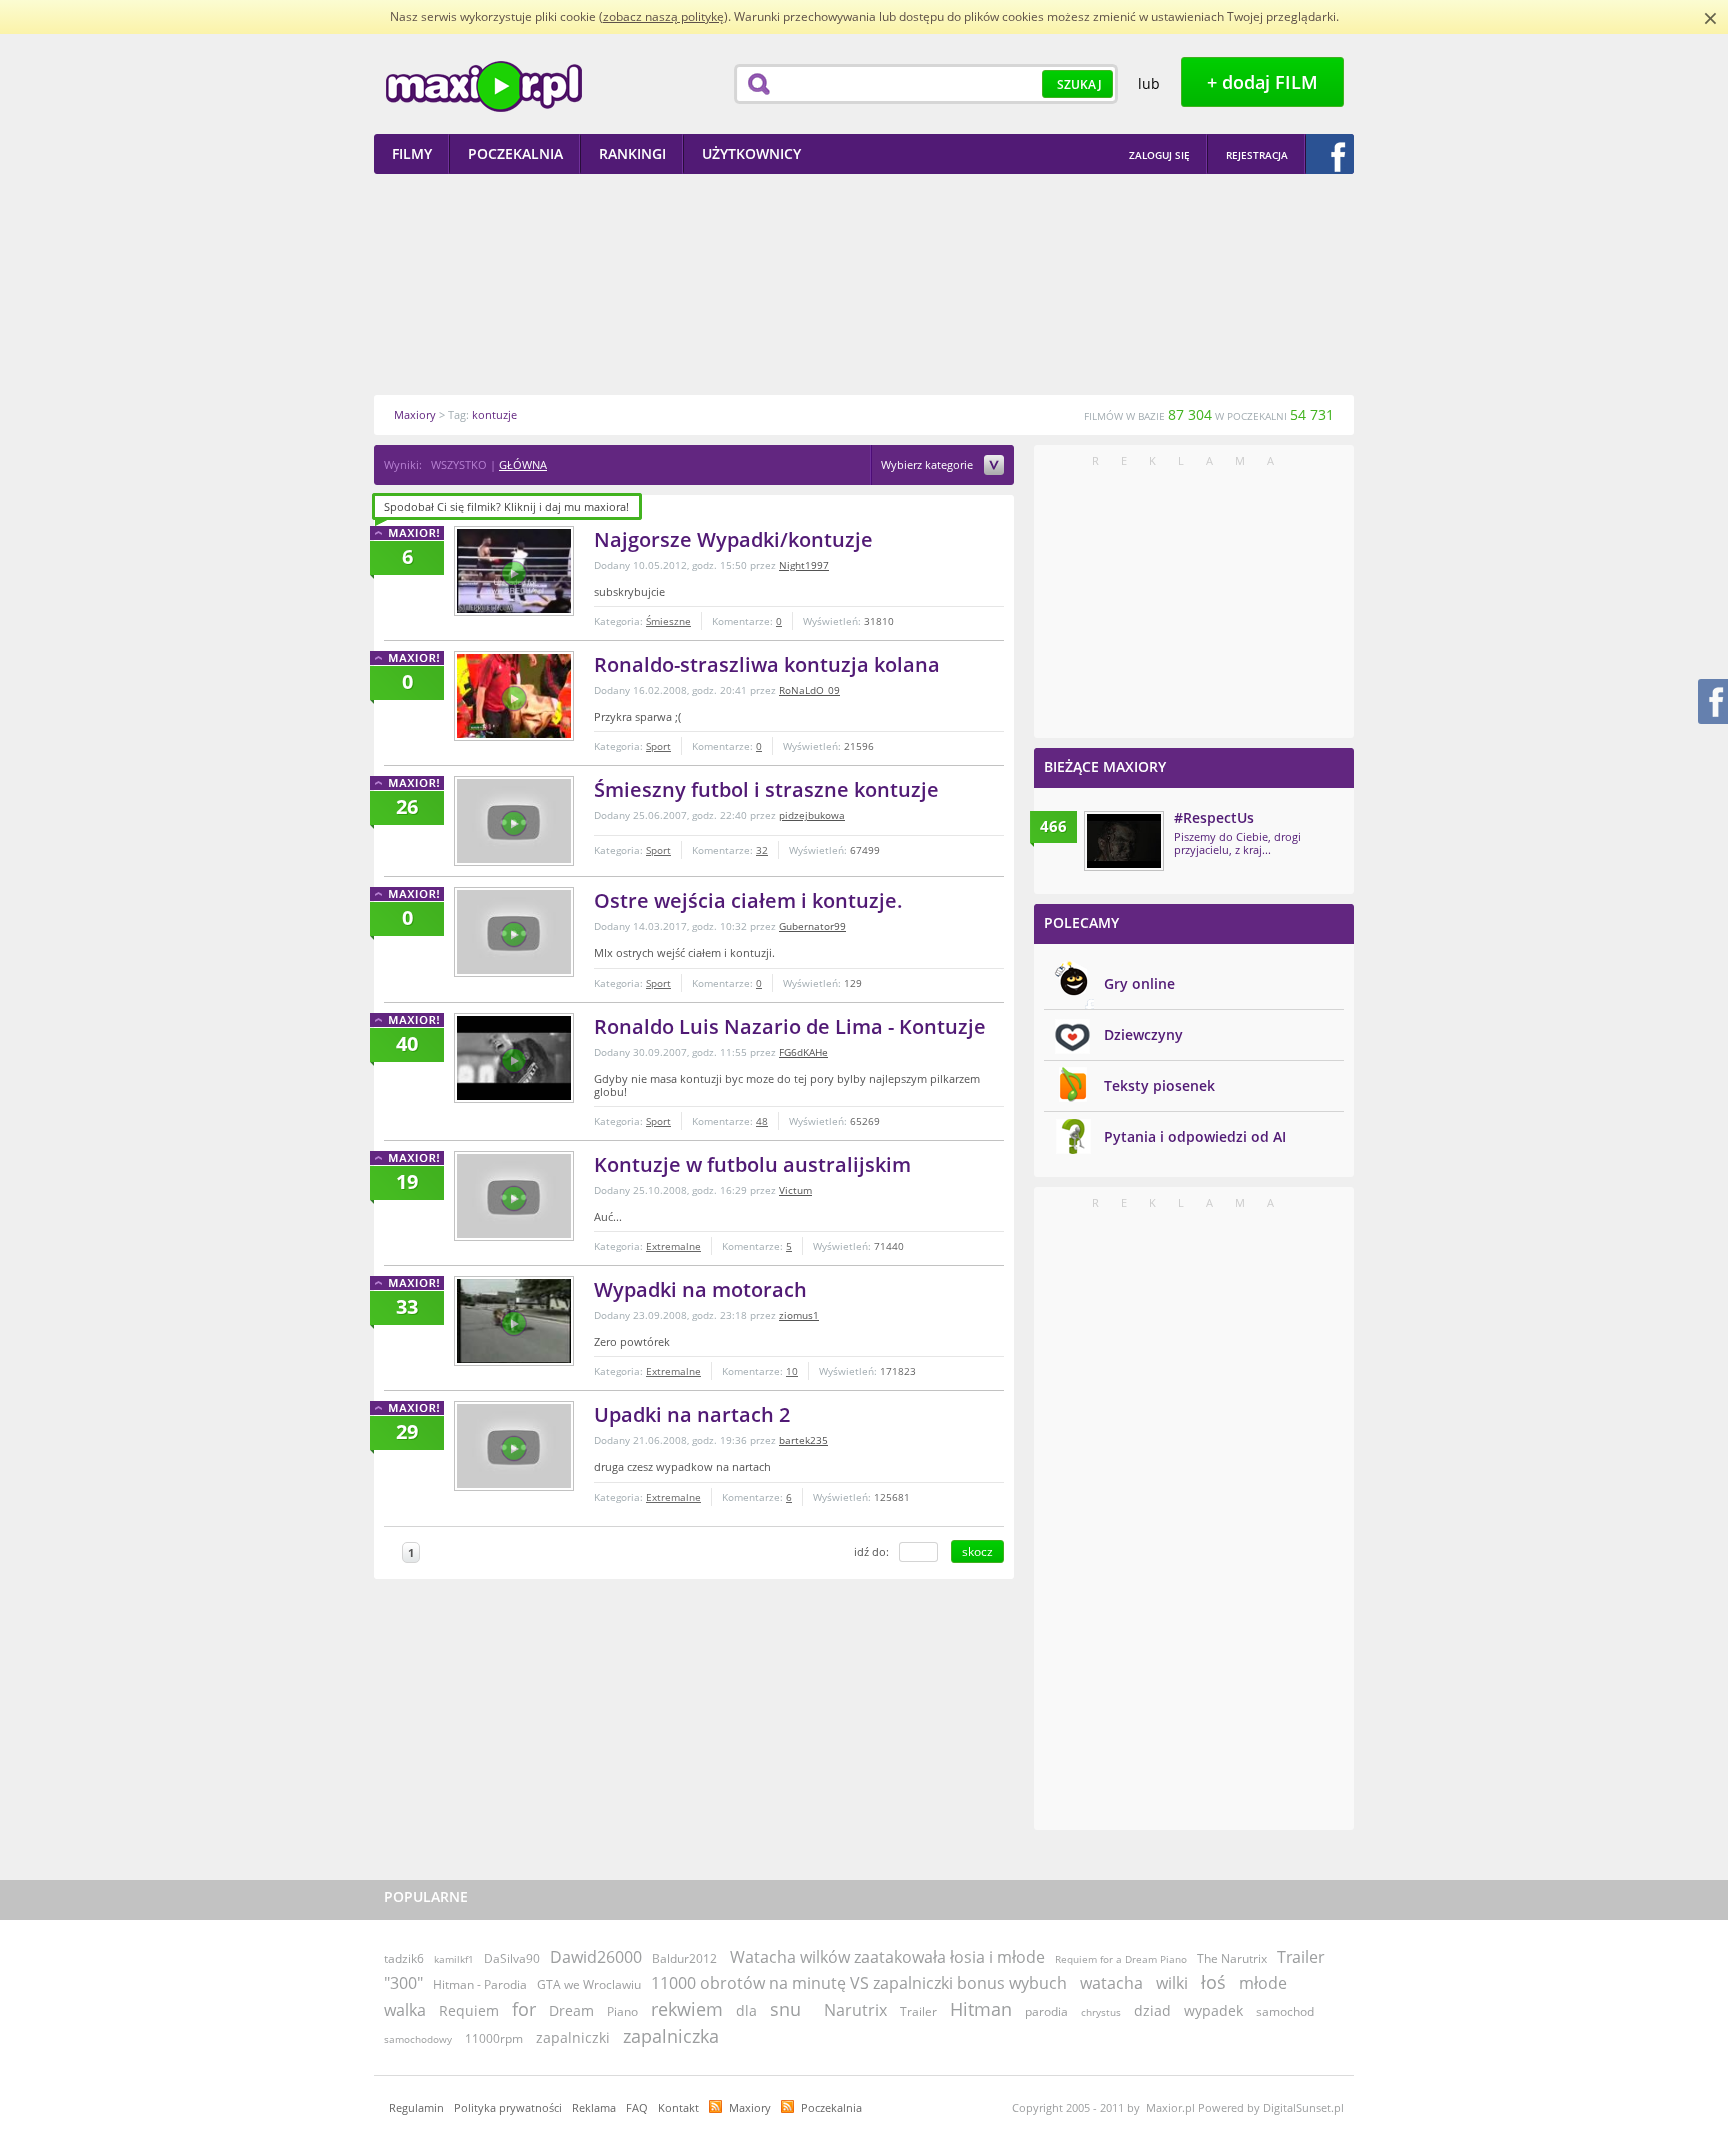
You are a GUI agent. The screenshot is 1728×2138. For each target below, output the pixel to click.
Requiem (469, 2010)
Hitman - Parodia (480, 1984)
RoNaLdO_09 (809, 690)
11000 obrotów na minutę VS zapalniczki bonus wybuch (859, 1983)
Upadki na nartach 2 (692, 1414)
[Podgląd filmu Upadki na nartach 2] (514, 1446)
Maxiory (750, 2107)
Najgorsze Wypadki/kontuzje (733, 539)
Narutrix (855, 2010)
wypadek (1213, 2010)
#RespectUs (1214, 817)
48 (762, 1121)
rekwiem (687, 2009)
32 (762, 850)
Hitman (981, 2009)
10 (792, 1371)
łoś (1213, 1982)
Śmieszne (668, 621)
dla (746, 2010)
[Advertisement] (864, 284)
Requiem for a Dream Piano (1121, 1959)
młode (1263, 1983)
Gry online (1139, 983)
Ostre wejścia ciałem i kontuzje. (748, 900)
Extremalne (673, 1246)
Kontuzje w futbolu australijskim (752, 1164)
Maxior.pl (484, 86)
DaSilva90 (512, 1958)
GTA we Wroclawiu (589, 1984)
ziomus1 (799, 1315)
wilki (1172, 1983)
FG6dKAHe (803, 1052)
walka (405, 2010)
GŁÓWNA (523, 464)
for (524, 2009)
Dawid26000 (596, 1957)
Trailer (918, 2011)
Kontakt (678, 2107)
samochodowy (418, 2039)
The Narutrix (1232, 1958)
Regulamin (416, 2107)
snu (785, 2009)
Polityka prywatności (508, 2107)
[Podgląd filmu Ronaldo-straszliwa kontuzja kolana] (514, 696)
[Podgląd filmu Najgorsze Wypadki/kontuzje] (514, 571)
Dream (571, 2010)
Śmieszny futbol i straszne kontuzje (766, 789)
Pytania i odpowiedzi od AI (1195, 1136)
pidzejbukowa (812, 815)
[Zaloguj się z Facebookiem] (1330, 154)
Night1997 (804, 565)
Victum (795, 1190)
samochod (1285, 2011)
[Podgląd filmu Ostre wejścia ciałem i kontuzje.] (514, 932)
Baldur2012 (684, 1958)
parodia (1046, 2011)
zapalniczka (671, 2036)
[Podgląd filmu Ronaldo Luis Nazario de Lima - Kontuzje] (514, 1058)
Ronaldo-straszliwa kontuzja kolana (767, 664)
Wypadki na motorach (700, 1289)
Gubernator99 (812, 926)
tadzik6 (404, 1958)
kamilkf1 (454, 1959)
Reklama (594, 2107)
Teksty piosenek (1159, 1085)
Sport (658, 746)
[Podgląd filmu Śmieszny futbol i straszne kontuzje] (514, 821)
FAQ (637, 2107)
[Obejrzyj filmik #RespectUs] (1124, 841)
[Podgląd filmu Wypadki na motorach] (514, 1321)
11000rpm (494, 2038)
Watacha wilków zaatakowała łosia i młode (887, 1957)
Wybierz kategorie (928, 465)
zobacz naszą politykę (663, 16)
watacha (1111, 1983)
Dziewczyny (1143, 1034)
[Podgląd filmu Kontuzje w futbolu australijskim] (514, 1196)
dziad (1152, 2010)
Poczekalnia (831, 2107)
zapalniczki (573, 2037)
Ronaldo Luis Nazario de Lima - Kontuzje (790, 1026)
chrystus (1101, 2012)
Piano (622, 2011)
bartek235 (803, 1440)
